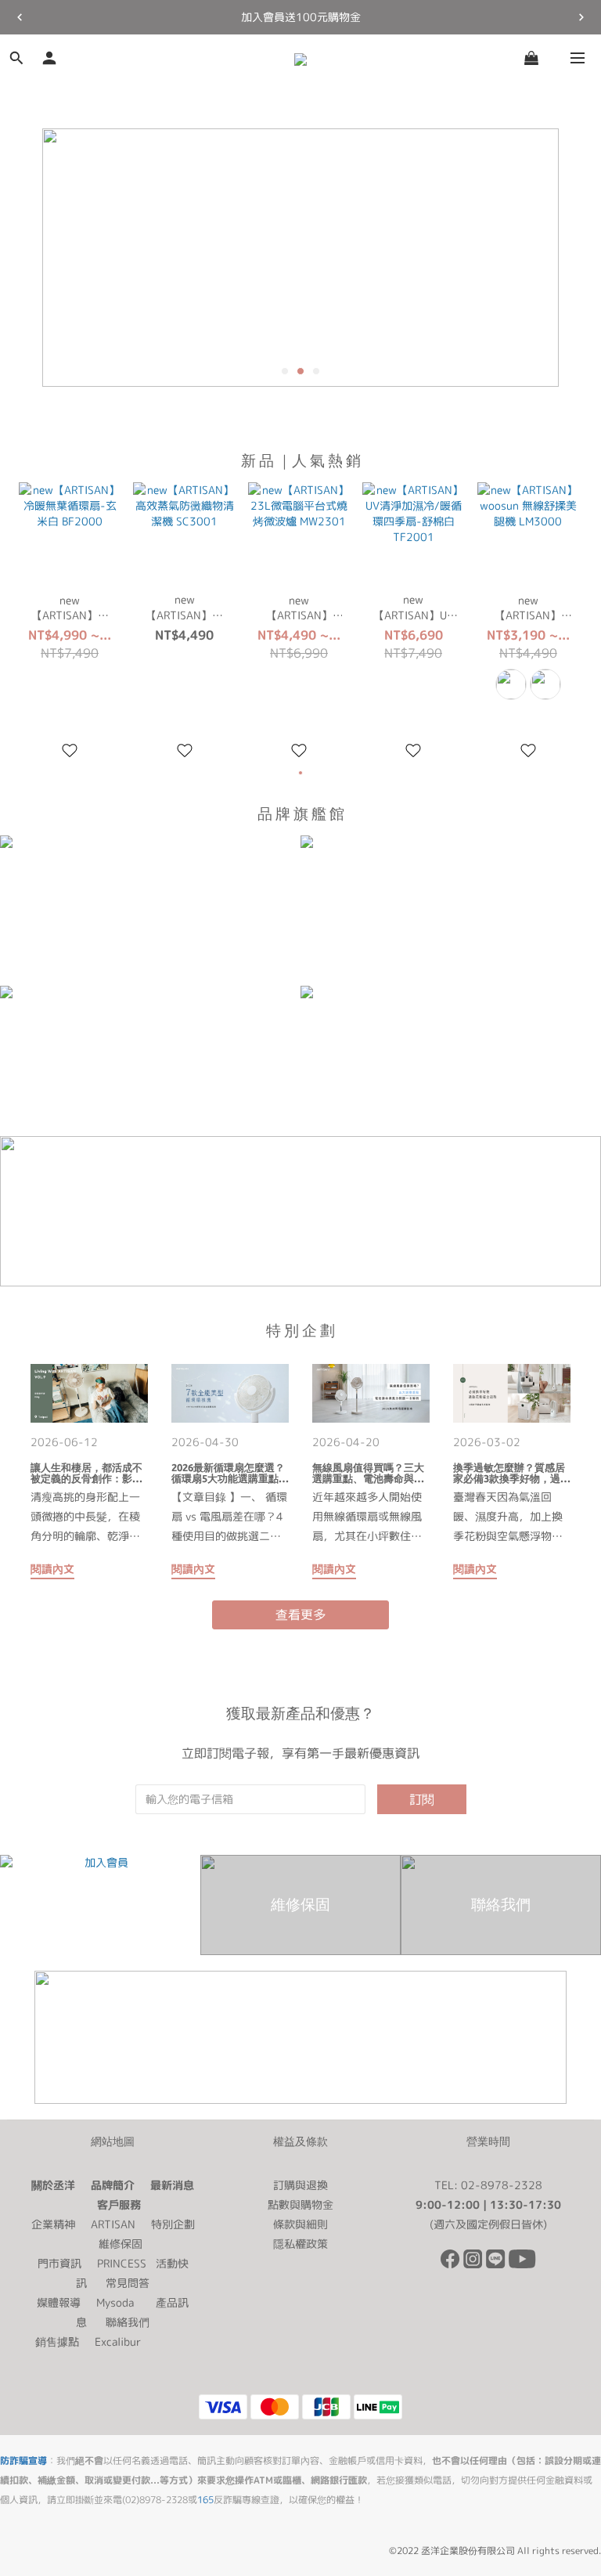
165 (205, 2500)
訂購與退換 (300, 2185)
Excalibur (118, 2341)
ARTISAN (113, 2224)
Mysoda (115, 2302)
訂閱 (422, 1799)
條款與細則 (300, 2224)
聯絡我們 (128, 2322)
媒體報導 (59, 2302)
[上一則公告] (20, 17)
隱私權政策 (300, 2244)
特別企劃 (173, 2224)
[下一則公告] (581, 17)
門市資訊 (59, 2263)
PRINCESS (122, 2263)
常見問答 (128, 2283)
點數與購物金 (300, 2204)
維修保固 (121, 2244)
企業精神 (53, 2224)
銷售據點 (57, 2341)
